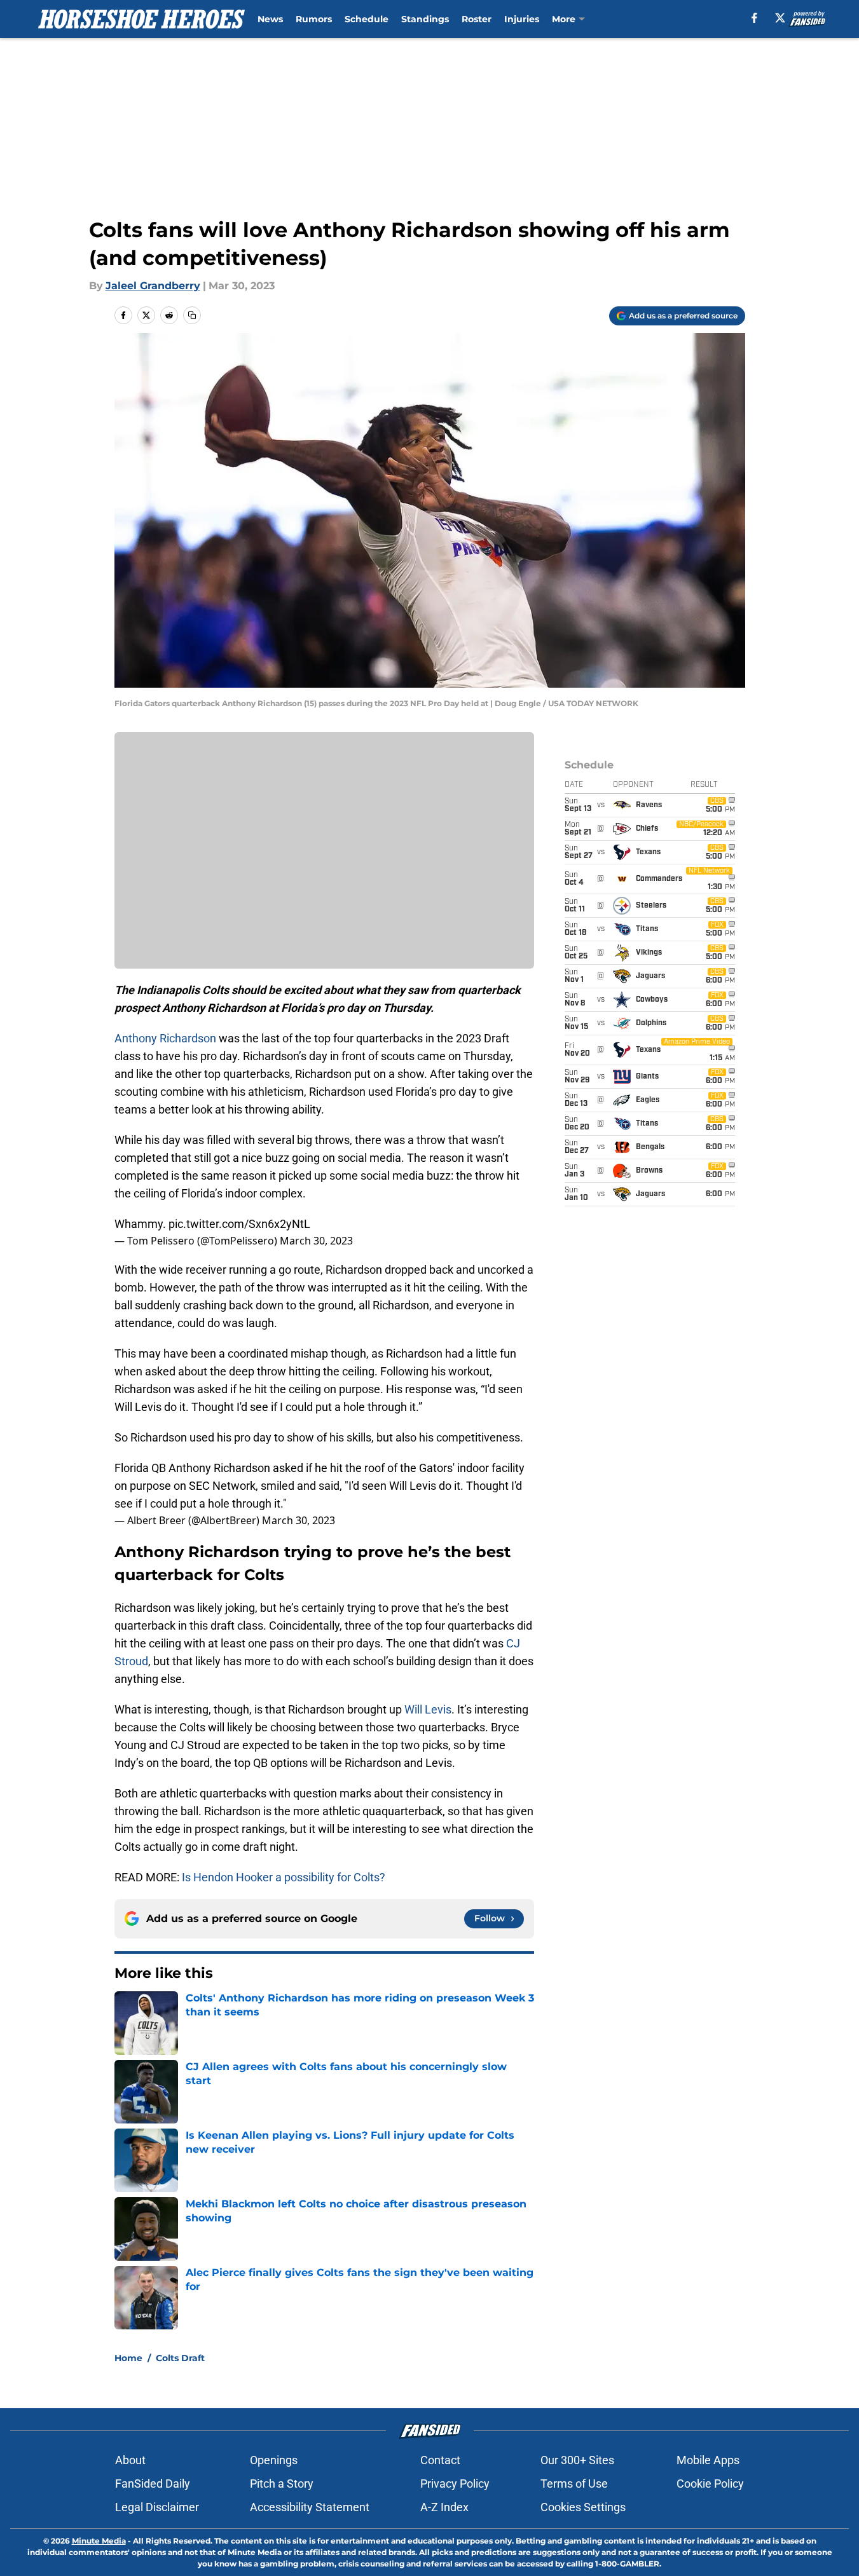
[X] (780, 18)
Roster (477, 19)
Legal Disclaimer (157, 2507)
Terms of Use (574, 2484)
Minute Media (99, 2541)
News (270, 19)
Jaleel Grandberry (153, 286)
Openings (274, 2460)
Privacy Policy (455, 2484)
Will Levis (428, 1709)
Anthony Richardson (165, 1038)
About (130, 2460)
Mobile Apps (708, 2460)
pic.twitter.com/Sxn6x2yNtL (239, 1224)
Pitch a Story (282, 2484)
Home (128, 2358)
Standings (425, 19)
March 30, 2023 (316, 1241)
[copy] (192, 315)
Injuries (522, 19)
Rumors (314, 19)
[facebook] (754, 18)
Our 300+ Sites (577, 2460)
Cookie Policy (710, 2484)
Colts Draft (180, 2358)
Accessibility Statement (310, 2507)
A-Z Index (444, 2507)
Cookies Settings (583, 2507)
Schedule (367, 19)
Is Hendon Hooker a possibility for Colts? (284, 1877)
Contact (440, 2460)
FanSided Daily (153, 2484)
